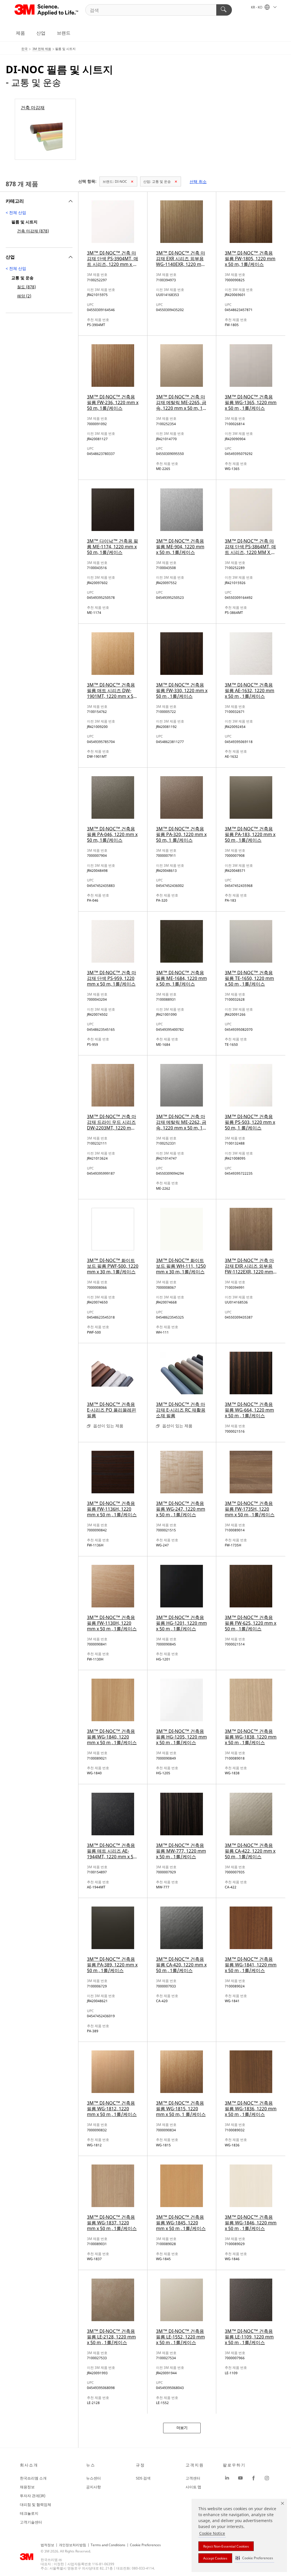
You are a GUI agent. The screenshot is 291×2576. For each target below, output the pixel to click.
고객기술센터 (31, 2522)
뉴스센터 (93, 2478)
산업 (41, 33)
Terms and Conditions (108, 2545)
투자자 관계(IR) (33, 2496)
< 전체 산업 (16, 212)
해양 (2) (24, 296)
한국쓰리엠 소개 (33, 2478)
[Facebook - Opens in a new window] (253, 2478)
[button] (254, 2558)
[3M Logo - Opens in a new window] (47, 10)
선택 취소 (198, 181)
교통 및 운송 (157, 181)
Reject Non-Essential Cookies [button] (226, 2546)
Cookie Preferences (145, 2545)
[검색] (224, 10)
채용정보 (27, 2487)
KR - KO (257, 7)
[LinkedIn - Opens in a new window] (227, 2478)
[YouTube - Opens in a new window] (240, 2478)
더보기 (182, 2428)
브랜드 (64, 33)
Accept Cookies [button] (215, 2558)
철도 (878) (26, 287)
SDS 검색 (143, 2478)
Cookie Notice (212, 2533)
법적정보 (47, 2545)
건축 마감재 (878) (33, 231)
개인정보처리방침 (72, 2545)
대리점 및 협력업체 (36, 2504)
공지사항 (93, 2487)
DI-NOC (115, 181)
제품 (20, 33)
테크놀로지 (29, 2513)
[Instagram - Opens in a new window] (267, 2478)
